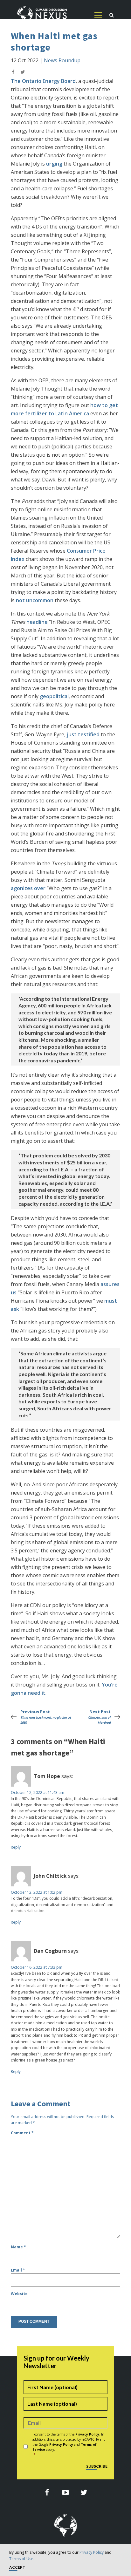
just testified (83, 734)
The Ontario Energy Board (43, 81)
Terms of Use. (22, 2559)
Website (19, 2294)
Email (18, 2270)
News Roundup (62, 60)
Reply (16, 1847)
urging (54, 164)
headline (37, 622)
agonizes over (28, 888)
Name (18, 2247)
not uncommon (35, 600)
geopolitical (54, 696)
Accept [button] (17, 2568)
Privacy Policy (92, 2552)
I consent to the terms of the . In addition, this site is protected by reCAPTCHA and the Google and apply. (69, 2444)
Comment (22, 2133)
